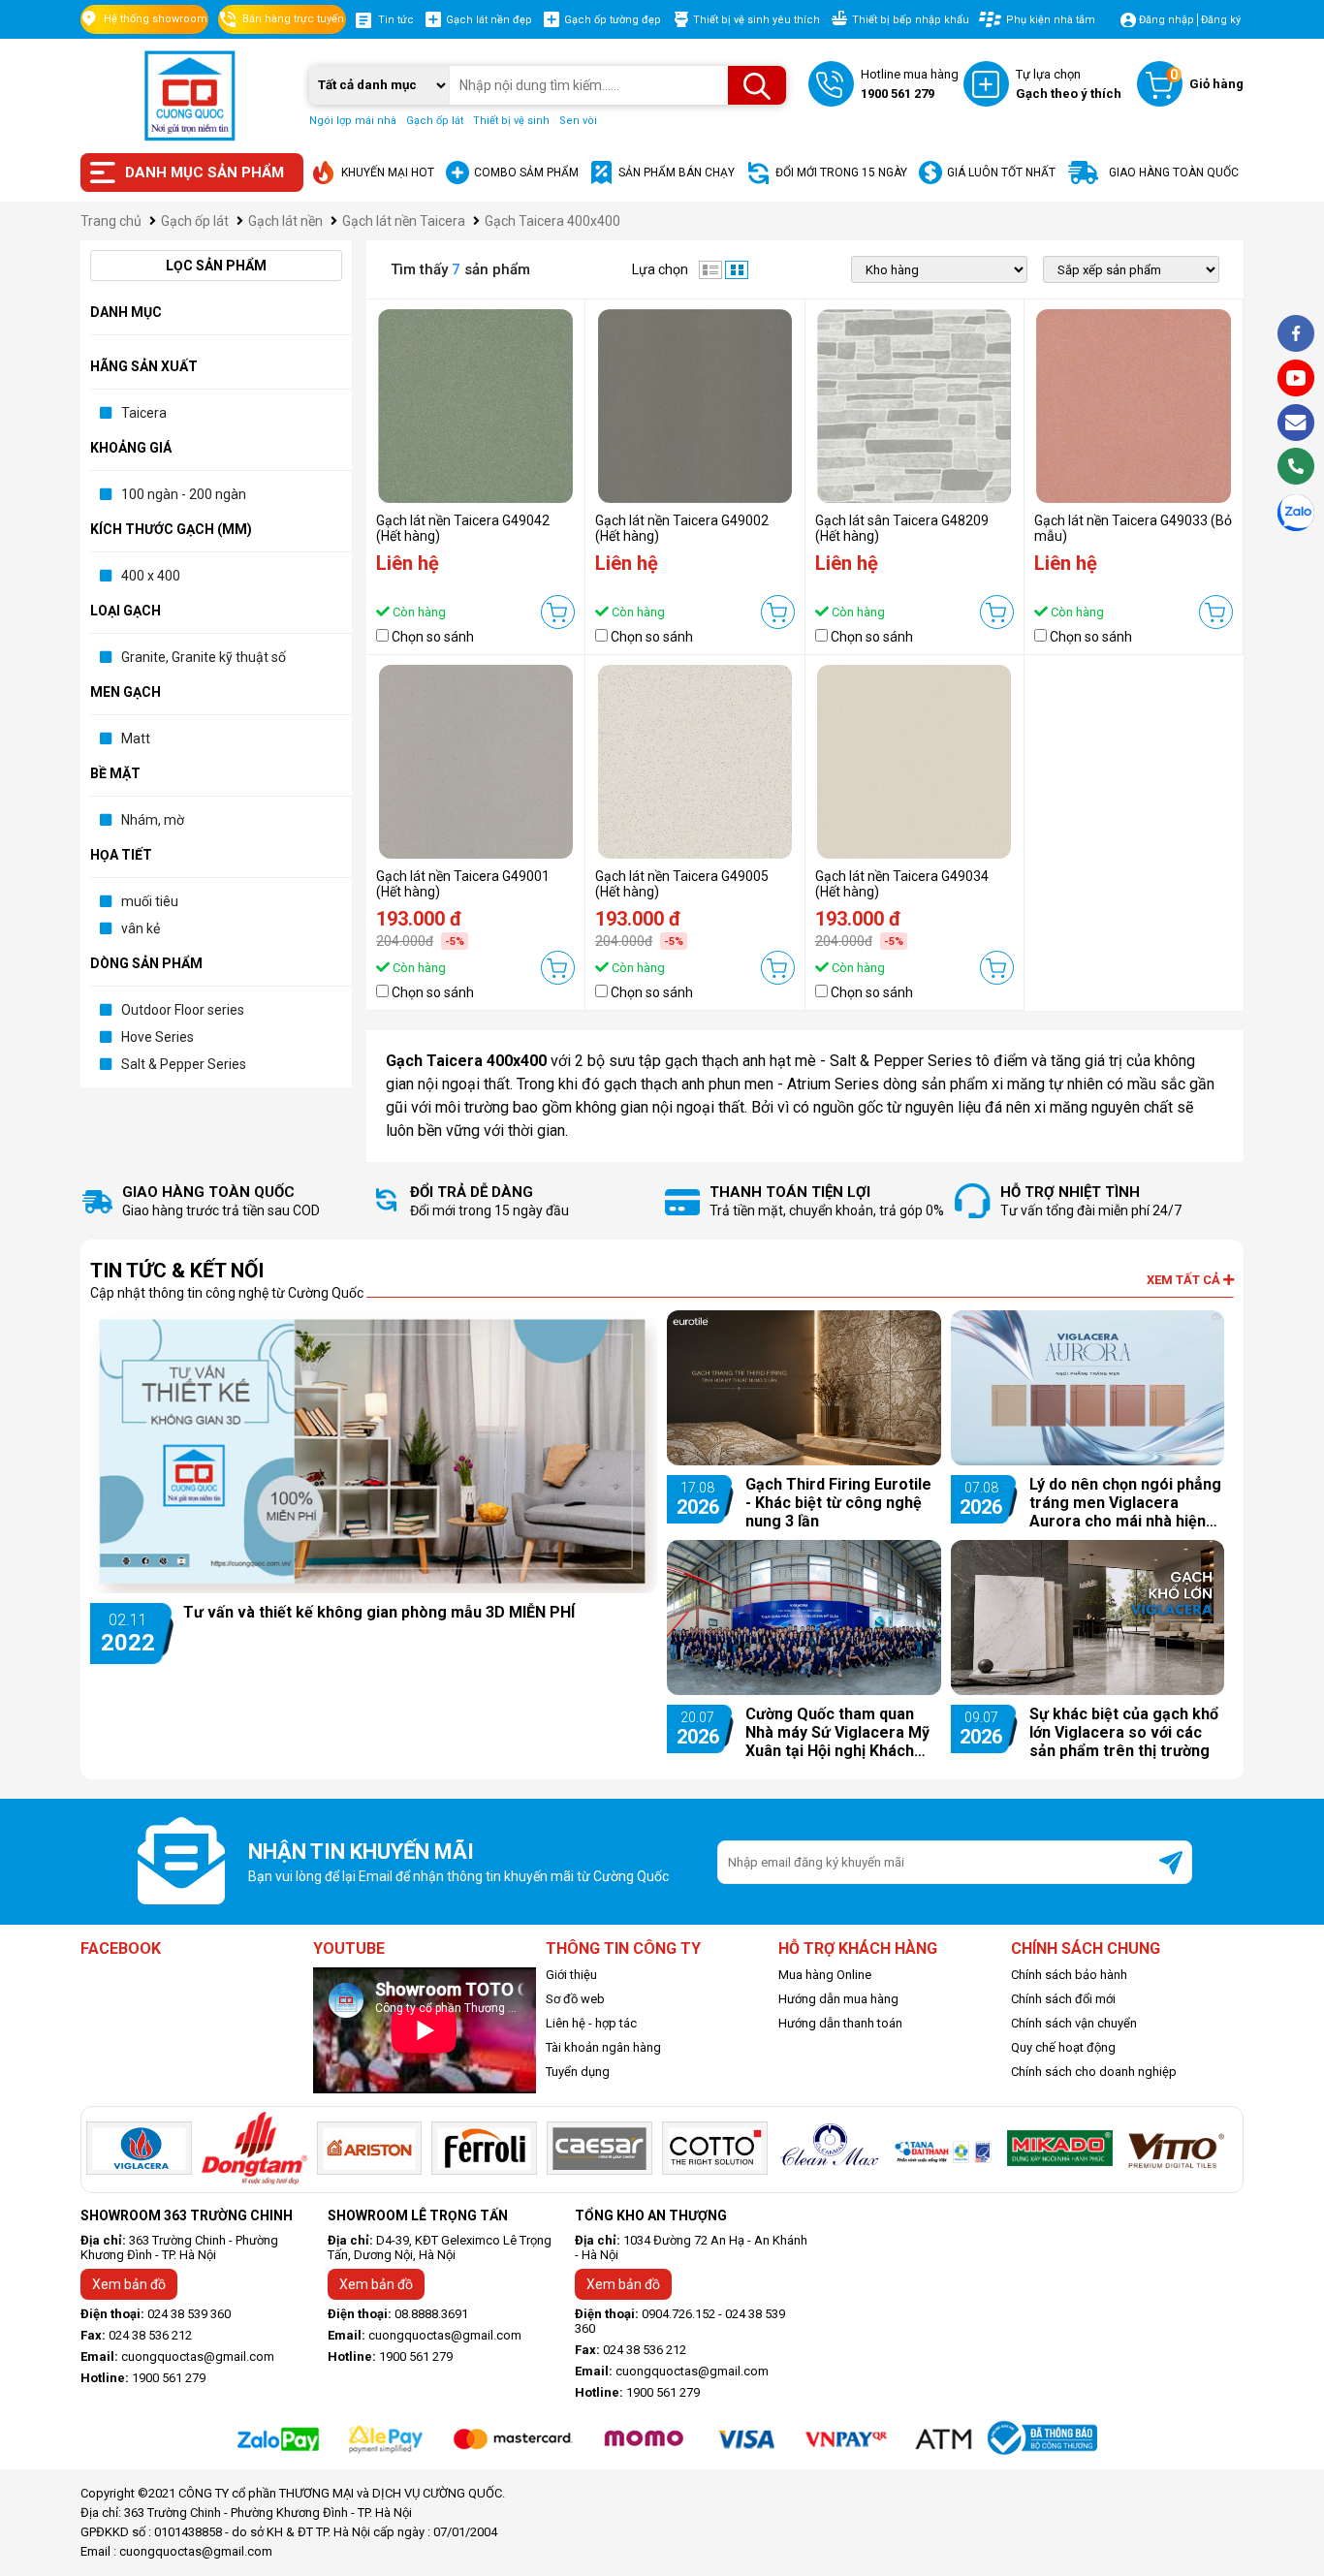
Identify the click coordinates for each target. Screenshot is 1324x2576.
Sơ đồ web (575, 1999)
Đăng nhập (1166, 20)
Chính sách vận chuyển (1074, 2023)
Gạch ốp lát (435, 121)
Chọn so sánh (433, 637)
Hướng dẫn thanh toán (840, 2023)
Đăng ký (1221, 20)
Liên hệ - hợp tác (591, 2023)
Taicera (144, 413)
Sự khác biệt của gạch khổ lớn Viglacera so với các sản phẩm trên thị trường (1124, 1732)
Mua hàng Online (825, 1975)
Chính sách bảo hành (1069, 1975)
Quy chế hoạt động (1063, 2047)
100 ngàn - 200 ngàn (184, 494)
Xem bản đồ (129, 2284)
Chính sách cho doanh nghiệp (1094, 2072)
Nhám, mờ (153, 820)
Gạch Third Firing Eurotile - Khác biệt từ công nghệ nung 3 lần (838, 1503)
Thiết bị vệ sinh (511, 121)
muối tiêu (150, 901)
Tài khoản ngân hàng (603, 2047)
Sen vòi (578, 121)
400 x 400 (151, 576)
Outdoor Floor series (183, 1010)
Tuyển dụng (578, 2072)
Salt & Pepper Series (184, 1064)
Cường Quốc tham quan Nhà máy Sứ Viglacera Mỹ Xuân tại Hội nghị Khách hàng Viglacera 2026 (837, 1732)
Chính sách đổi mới (1063, 1999)
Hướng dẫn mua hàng (838, 1999)
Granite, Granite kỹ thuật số (204, 657)
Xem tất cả (1185, 1280)
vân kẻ (141, 928)
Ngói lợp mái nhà (353, 121)
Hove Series (158, 1037)
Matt (136, 738)
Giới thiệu (571, 1975)
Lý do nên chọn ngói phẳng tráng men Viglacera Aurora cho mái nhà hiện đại (1125, 1503)
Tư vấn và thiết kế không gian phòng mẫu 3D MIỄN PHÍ (379, 1612)
